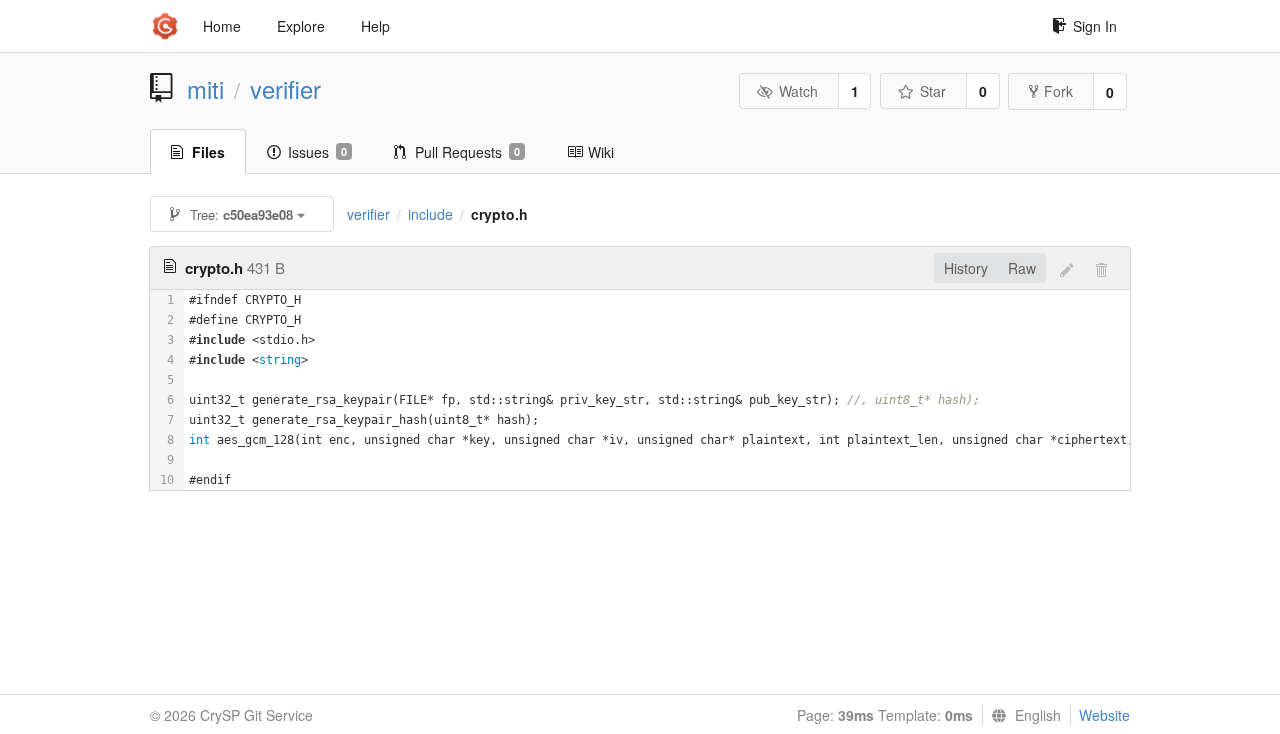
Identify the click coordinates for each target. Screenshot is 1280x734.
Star (933, 91)
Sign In (1095, 26)
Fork (1058, 91)
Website (1104, 715)
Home (222, 26)
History (966, 268)
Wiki (601, 152)
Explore (301, 26)
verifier (285, 89)
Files (208, 152)
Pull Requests (467, 152)
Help (375, 26)
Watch (798, 91)
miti (205, 89)
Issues (317, 152)
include (430, 214)
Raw (1022, 268)
